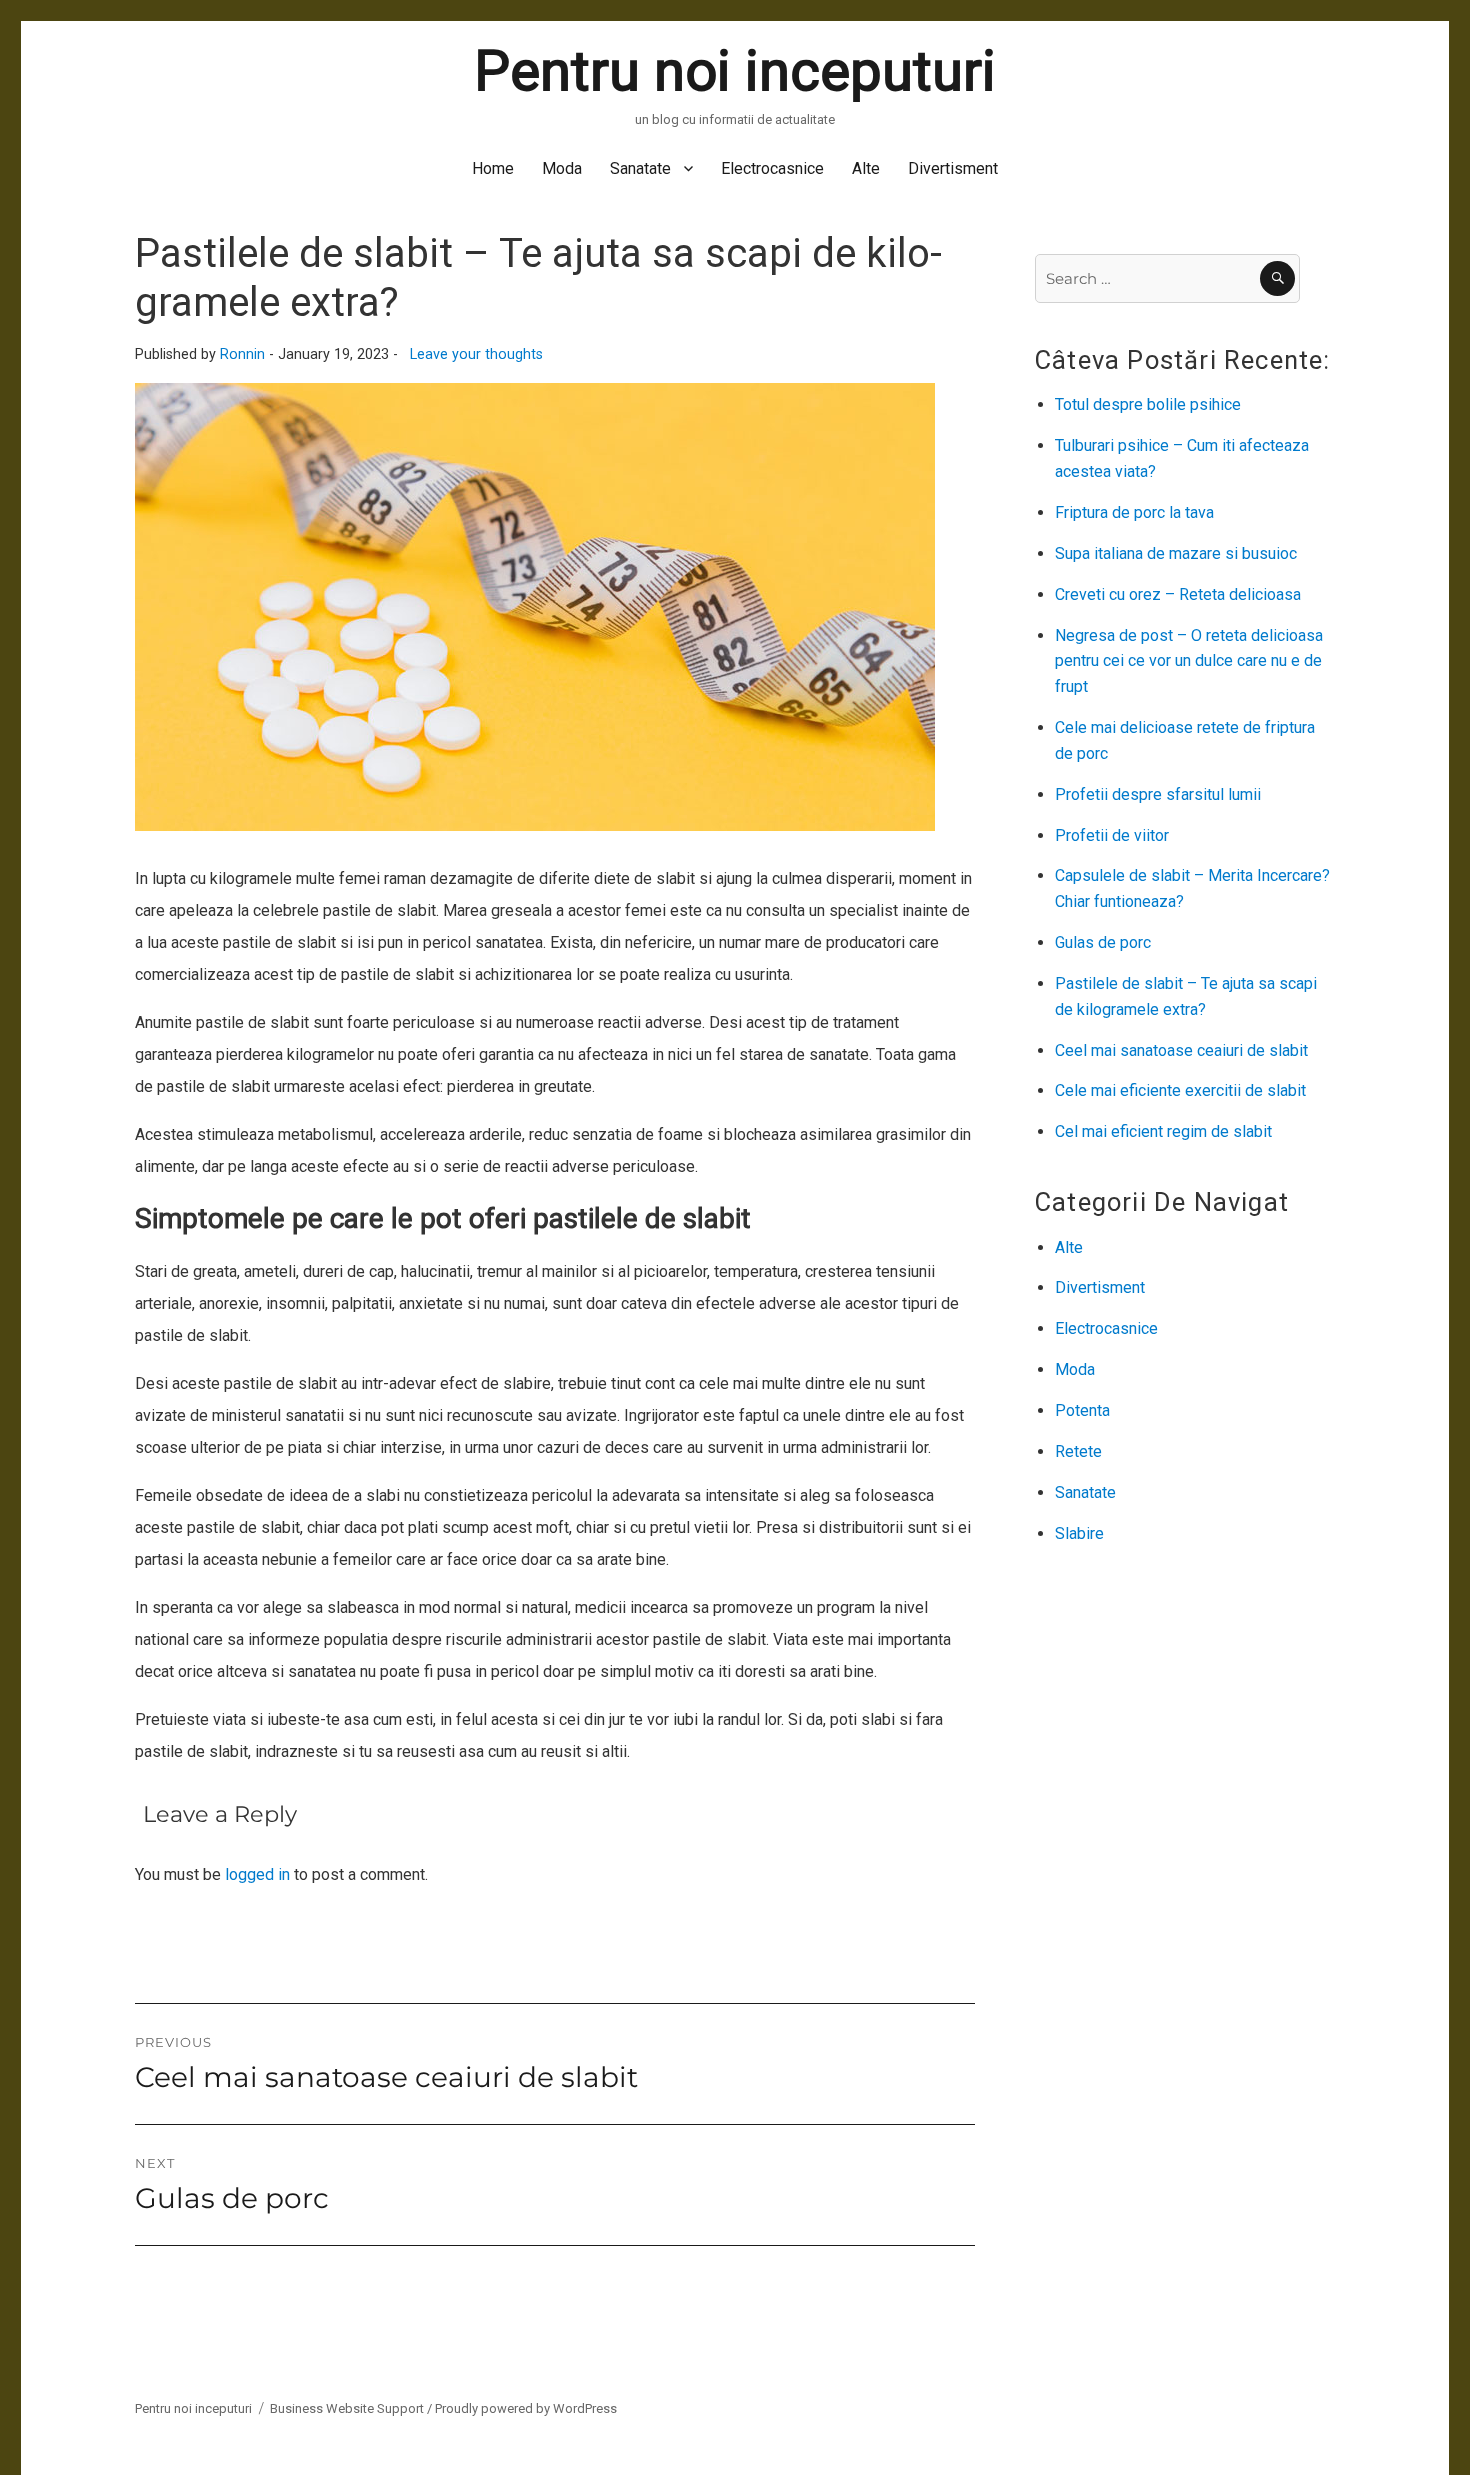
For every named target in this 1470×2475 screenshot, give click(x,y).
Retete (1078, 1451)
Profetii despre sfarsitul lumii (1158, 794)
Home (493, 168)
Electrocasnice (772, 168)
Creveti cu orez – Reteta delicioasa (1178, 594)
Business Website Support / (352, 2408)
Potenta (1082, 1410)
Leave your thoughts (476, 354)
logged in (257, 1874)
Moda (562, 168)
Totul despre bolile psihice (1148, 404)
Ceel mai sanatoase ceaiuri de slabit (1181, 1050)
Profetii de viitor (1112, 835)
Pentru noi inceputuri (735, 71)
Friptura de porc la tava (1134, 512)
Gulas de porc (1103, 942)
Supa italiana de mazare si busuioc (1176, 553)
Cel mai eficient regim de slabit (1163, 1131)
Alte (866, 168)
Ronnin (242, 354)
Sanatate (640, 168)
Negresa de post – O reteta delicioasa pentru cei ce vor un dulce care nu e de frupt (1189, 661)
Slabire (1079, 1533)
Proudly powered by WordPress (526, 2408)
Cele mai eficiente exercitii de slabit (1180, 1090)
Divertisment (953, 168)
